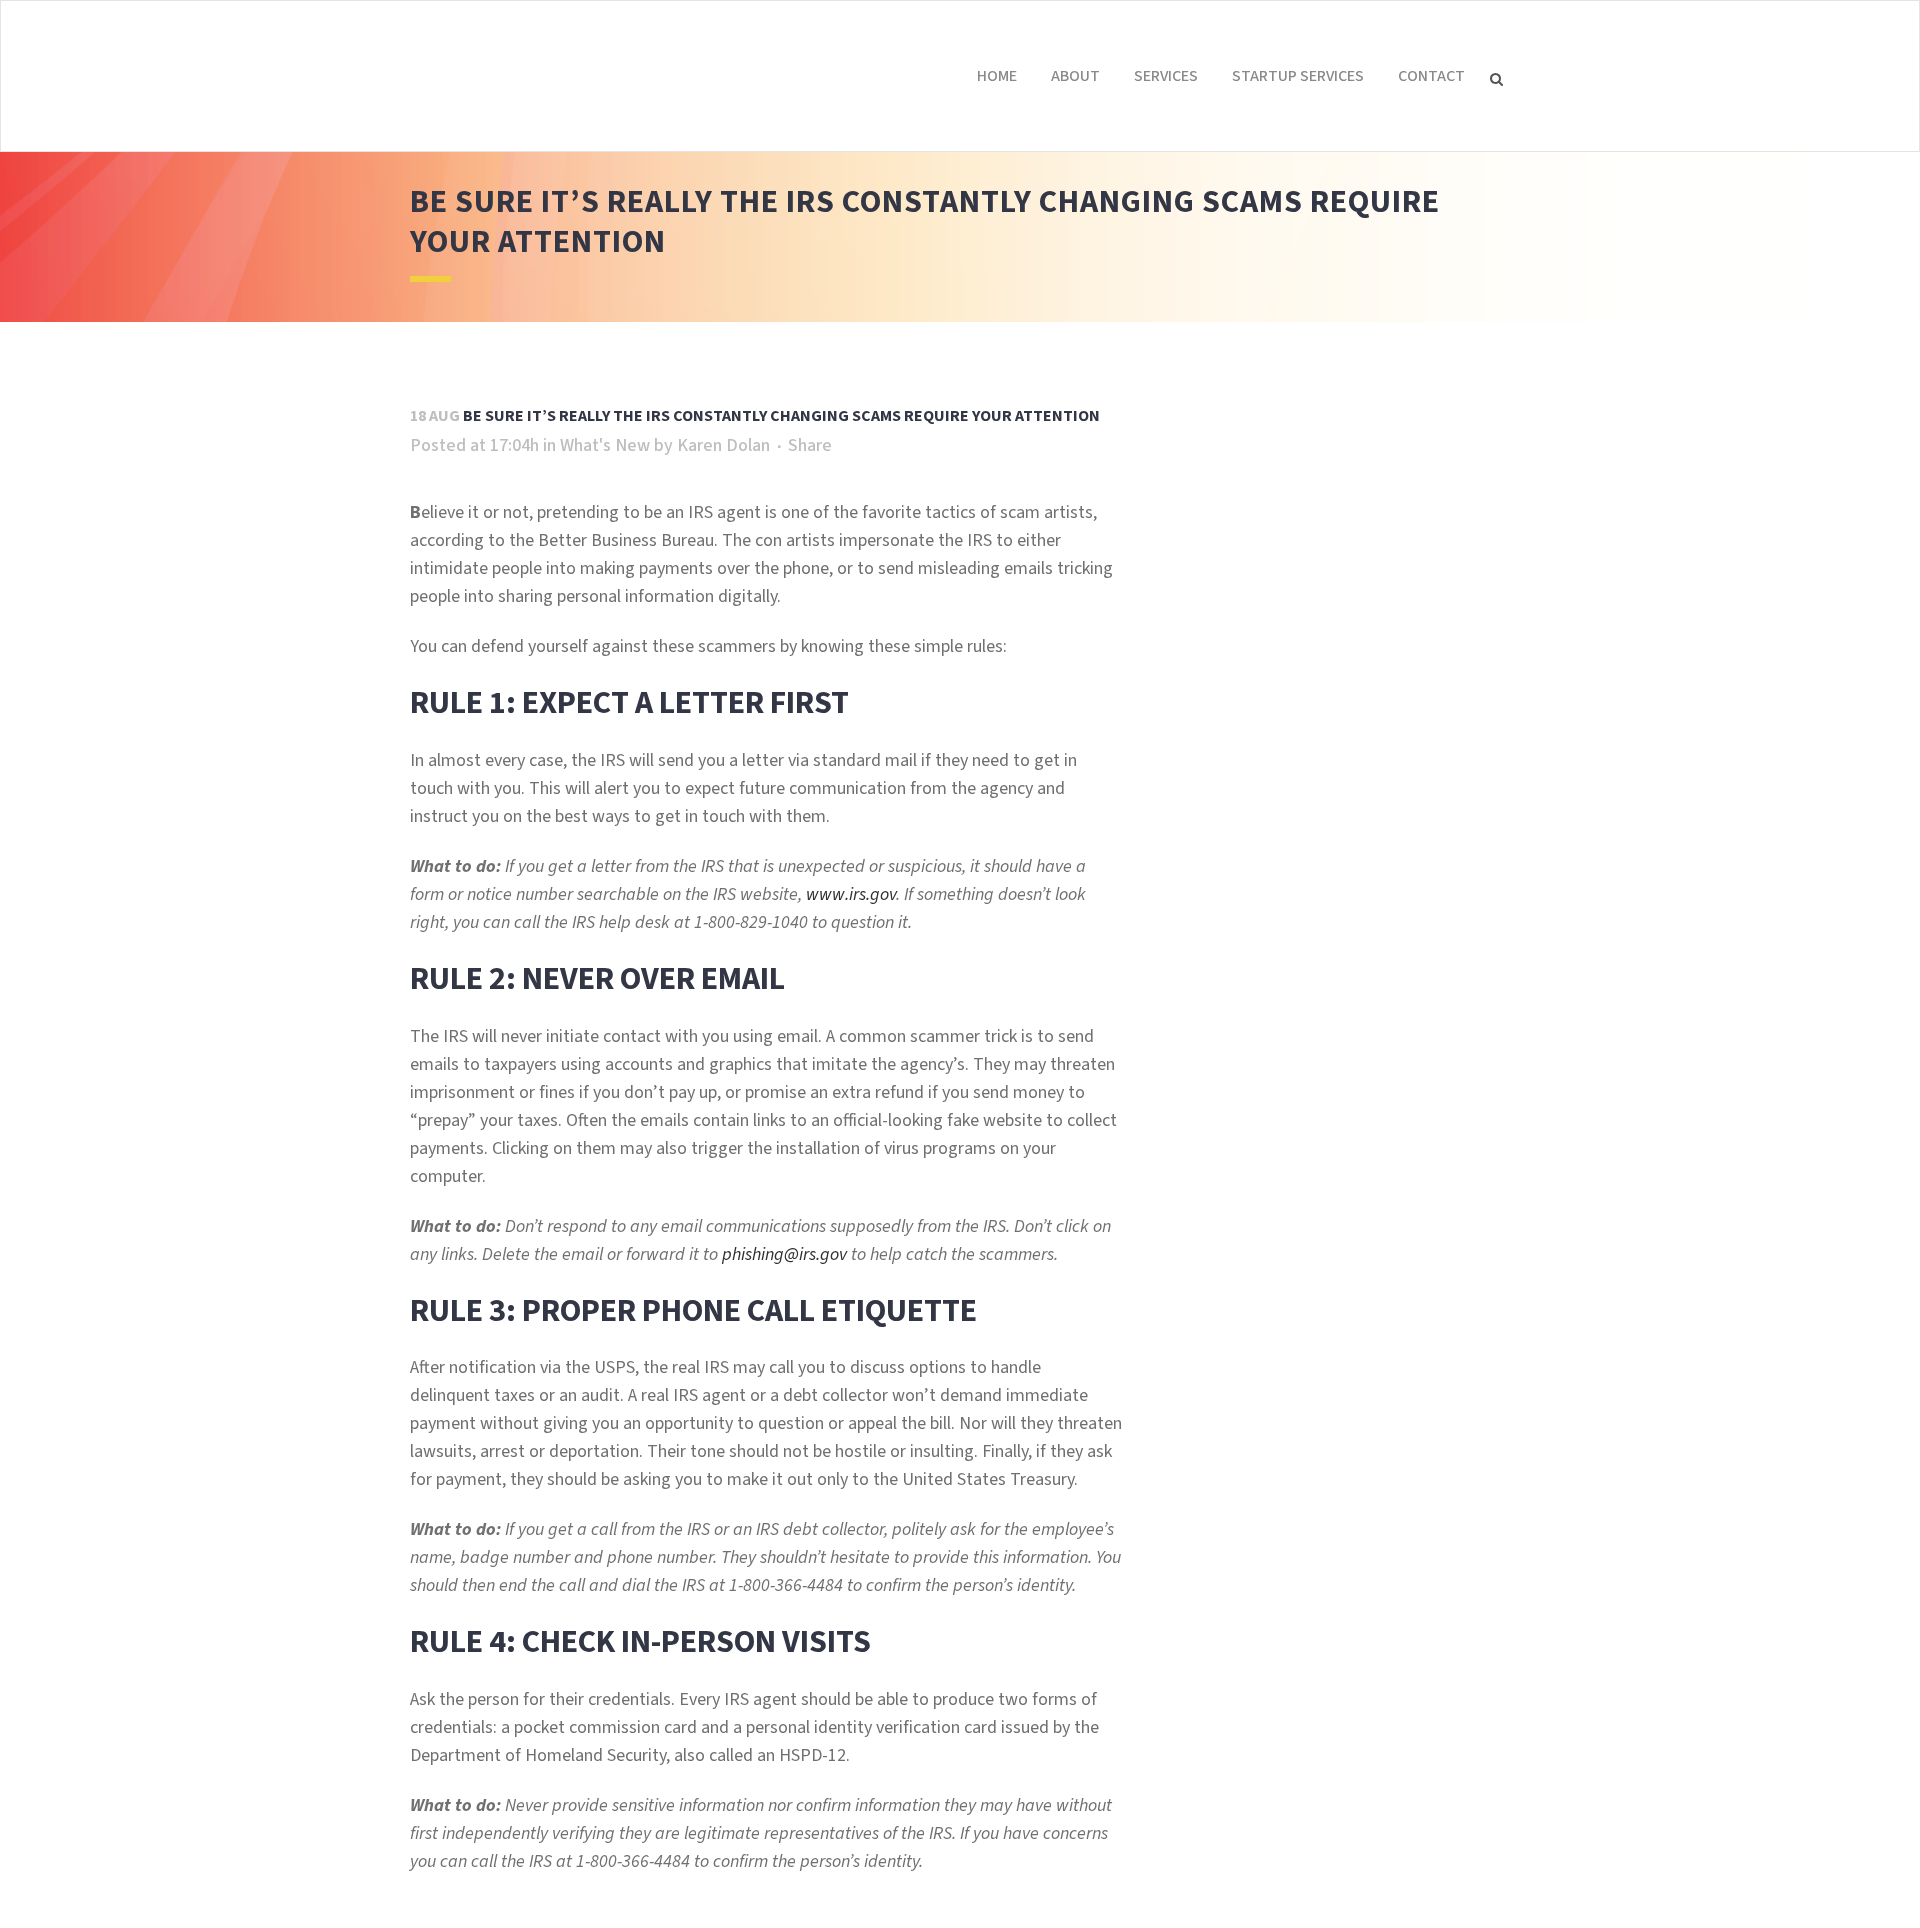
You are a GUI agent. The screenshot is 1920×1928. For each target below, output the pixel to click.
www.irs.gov (851, 894)
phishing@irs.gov (784, 1254)
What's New (605, 445)
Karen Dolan (723, 445)
